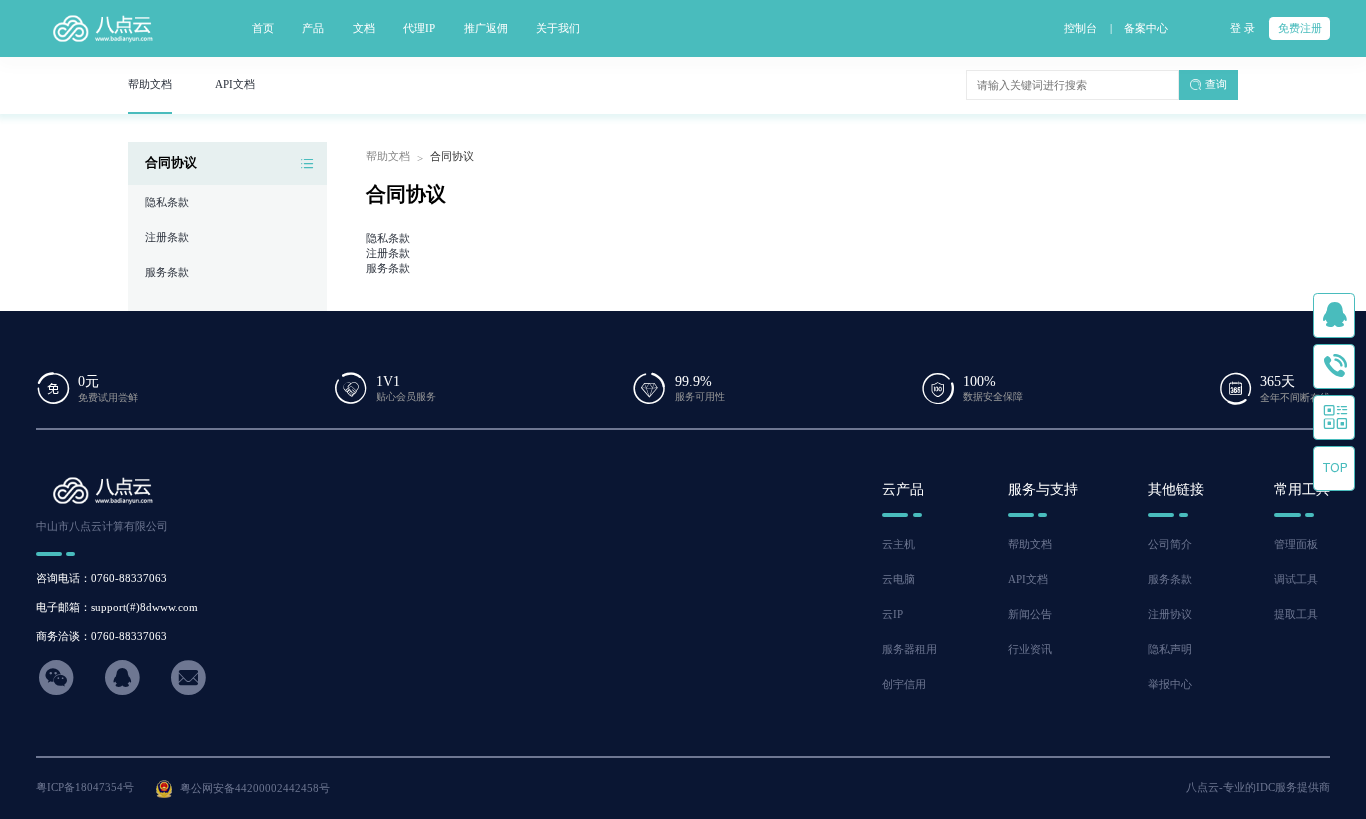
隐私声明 (1170, 649)
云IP (892, 614)
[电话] (1334, 367)
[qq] (1334, 316)
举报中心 (1170, 684)
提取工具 (1296, 614)
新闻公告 (1030, 614)
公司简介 (1170, 544)
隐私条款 (167, 202)
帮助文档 (388, 156)
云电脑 (898, 579)
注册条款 (167, 237)
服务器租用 (909, 649)
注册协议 (1170, 614)
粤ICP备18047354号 (85, 787)
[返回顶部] (1334, 469)
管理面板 (1296, 544)
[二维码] (1334, 418)
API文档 (1028, 579)
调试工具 (1296, 579)
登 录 (1242, 28)
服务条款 (167, 272)
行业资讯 (1030, 649)
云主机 (898, 544)
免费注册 (1300, 28)
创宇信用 (904, 684)
